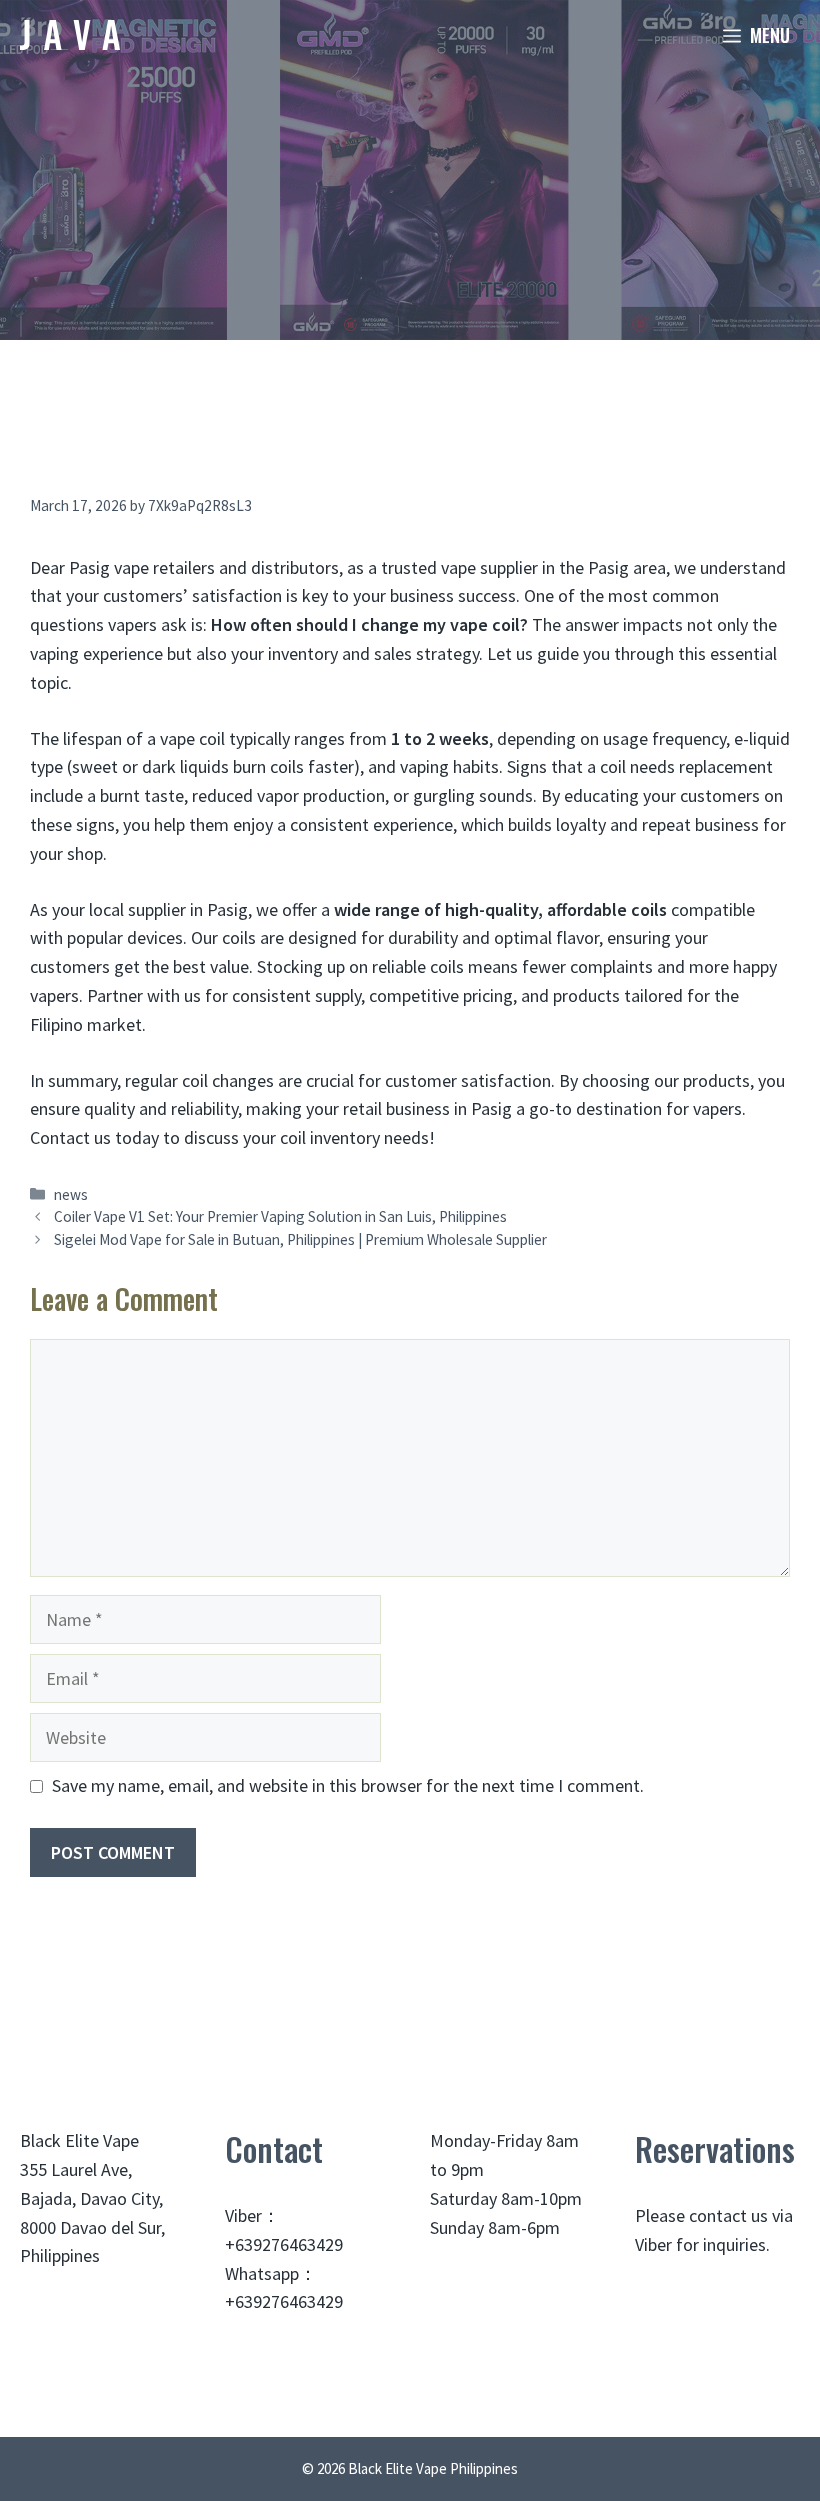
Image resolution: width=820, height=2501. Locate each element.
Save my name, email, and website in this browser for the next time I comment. (348, 1785)
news (71, 1194)
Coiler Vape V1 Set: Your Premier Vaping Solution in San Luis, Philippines (280, 1216)
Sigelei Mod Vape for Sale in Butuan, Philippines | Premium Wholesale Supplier (300, 1239)
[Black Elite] (70, 35)
